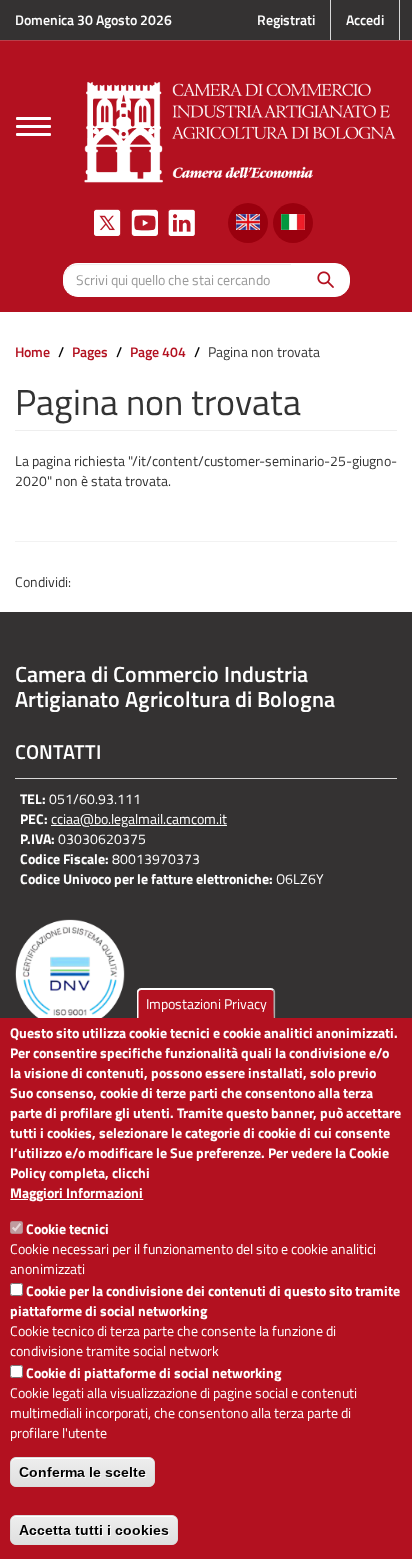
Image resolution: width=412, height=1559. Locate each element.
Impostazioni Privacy (206, 1003)
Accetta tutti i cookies (94, 1530)
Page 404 (158, 351)
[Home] (240, 129)
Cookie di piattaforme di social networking (153, 1372)
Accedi (365, 19)
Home (32, 351)
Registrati (286, 19)
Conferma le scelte (82, 1472)
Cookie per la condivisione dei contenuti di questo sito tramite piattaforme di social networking (205, 1300)
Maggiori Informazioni (76, 1193)
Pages (90, 351)
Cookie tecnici (67, 1228)
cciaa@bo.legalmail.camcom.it (139, 818)
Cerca (320, 279)
